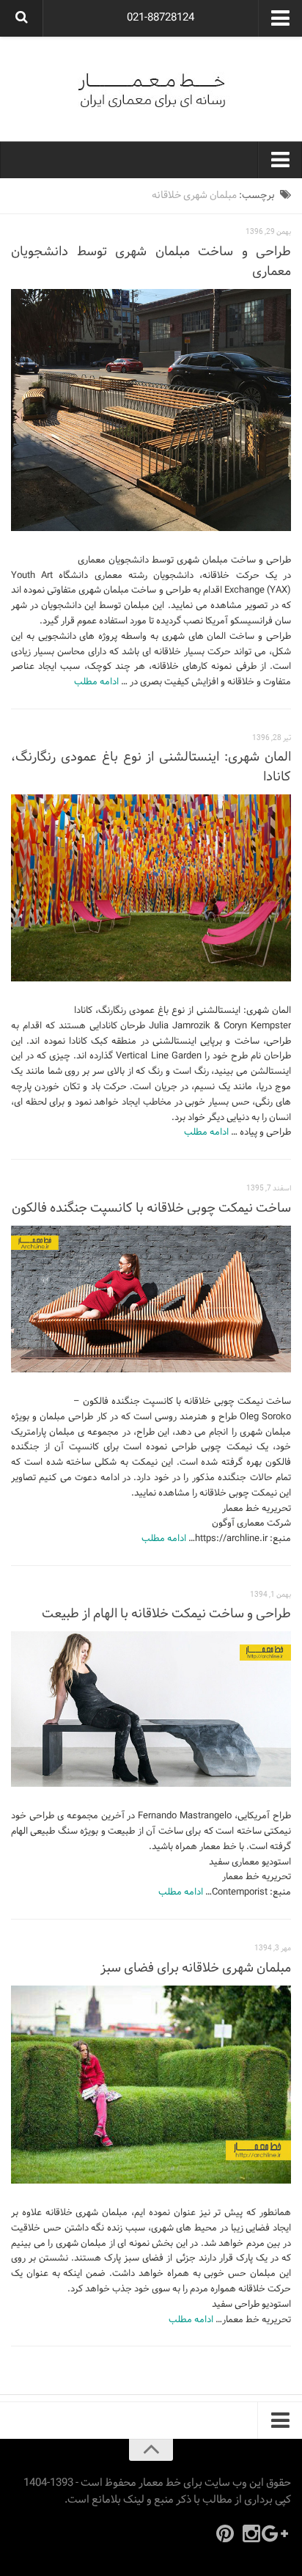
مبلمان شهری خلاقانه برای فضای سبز (196, 1968)
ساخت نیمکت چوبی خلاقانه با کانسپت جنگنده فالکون (151, 1208)
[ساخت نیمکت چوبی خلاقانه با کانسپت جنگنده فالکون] (151, 1299)
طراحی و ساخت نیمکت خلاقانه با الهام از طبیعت (166, 1614)
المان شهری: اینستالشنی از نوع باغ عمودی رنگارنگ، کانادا (151, 767)
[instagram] (251, 2533)
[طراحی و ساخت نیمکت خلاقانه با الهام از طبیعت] (151, 1709)
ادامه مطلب (96, 682)
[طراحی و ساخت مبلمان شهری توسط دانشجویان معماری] (151, 410)
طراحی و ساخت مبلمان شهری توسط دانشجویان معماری (151, 262)
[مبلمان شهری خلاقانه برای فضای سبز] (151, 2085)
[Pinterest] (225, 2533)
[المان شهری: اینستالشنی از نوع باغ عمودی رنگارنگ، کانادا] (151, 888)
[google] (278, 2533)
